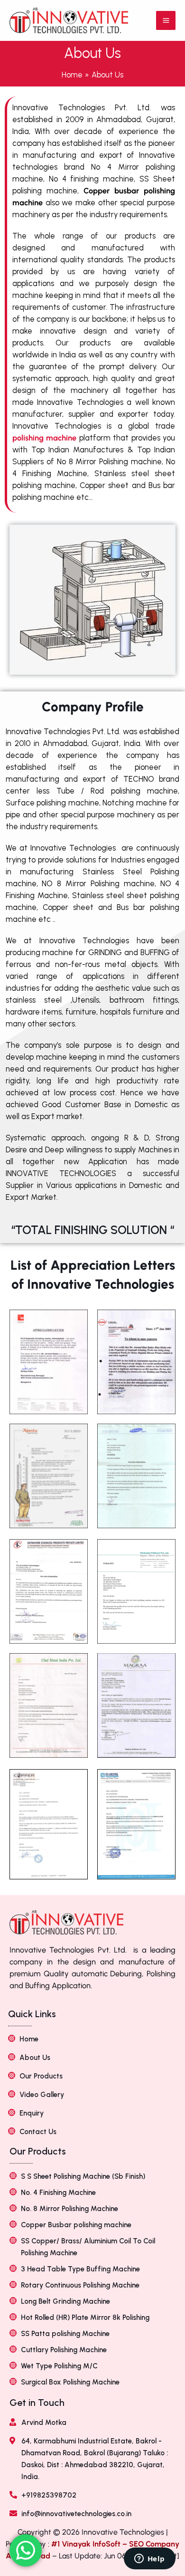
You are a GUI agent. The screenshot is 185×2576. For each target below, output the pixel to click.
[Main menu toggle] (166, 21)
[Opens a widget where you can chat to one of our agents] (149, 2559)
